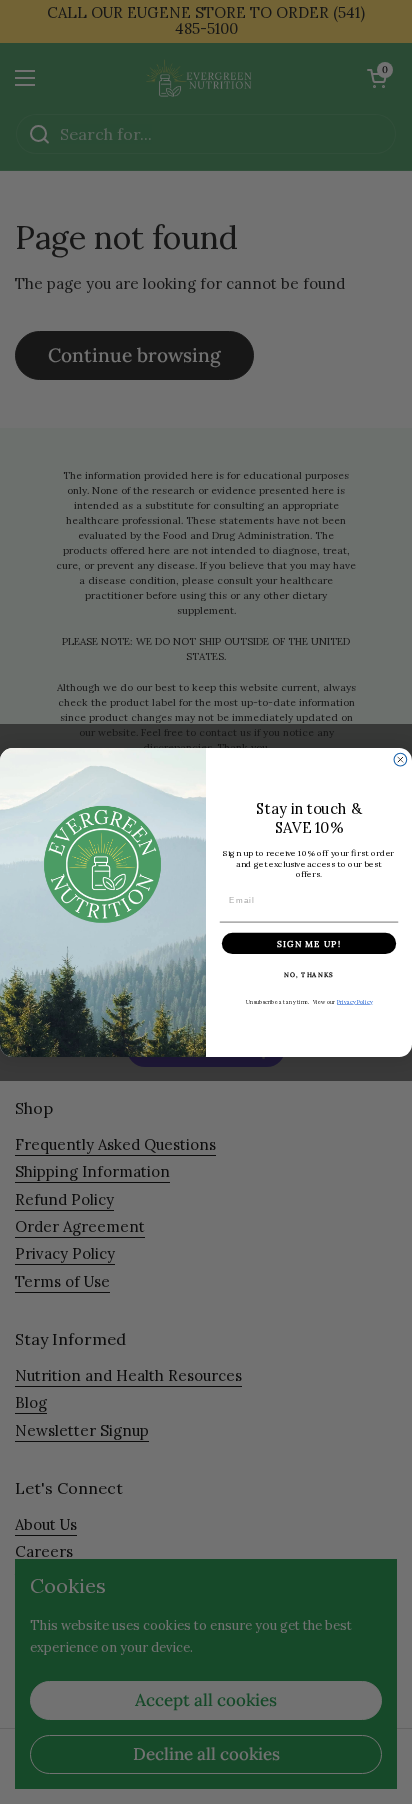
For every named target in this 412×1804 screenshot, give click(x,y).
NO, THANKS (308, 974)
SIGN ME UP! (308, 943)
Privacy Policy (354, 1001)
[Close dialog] (400, 759)
